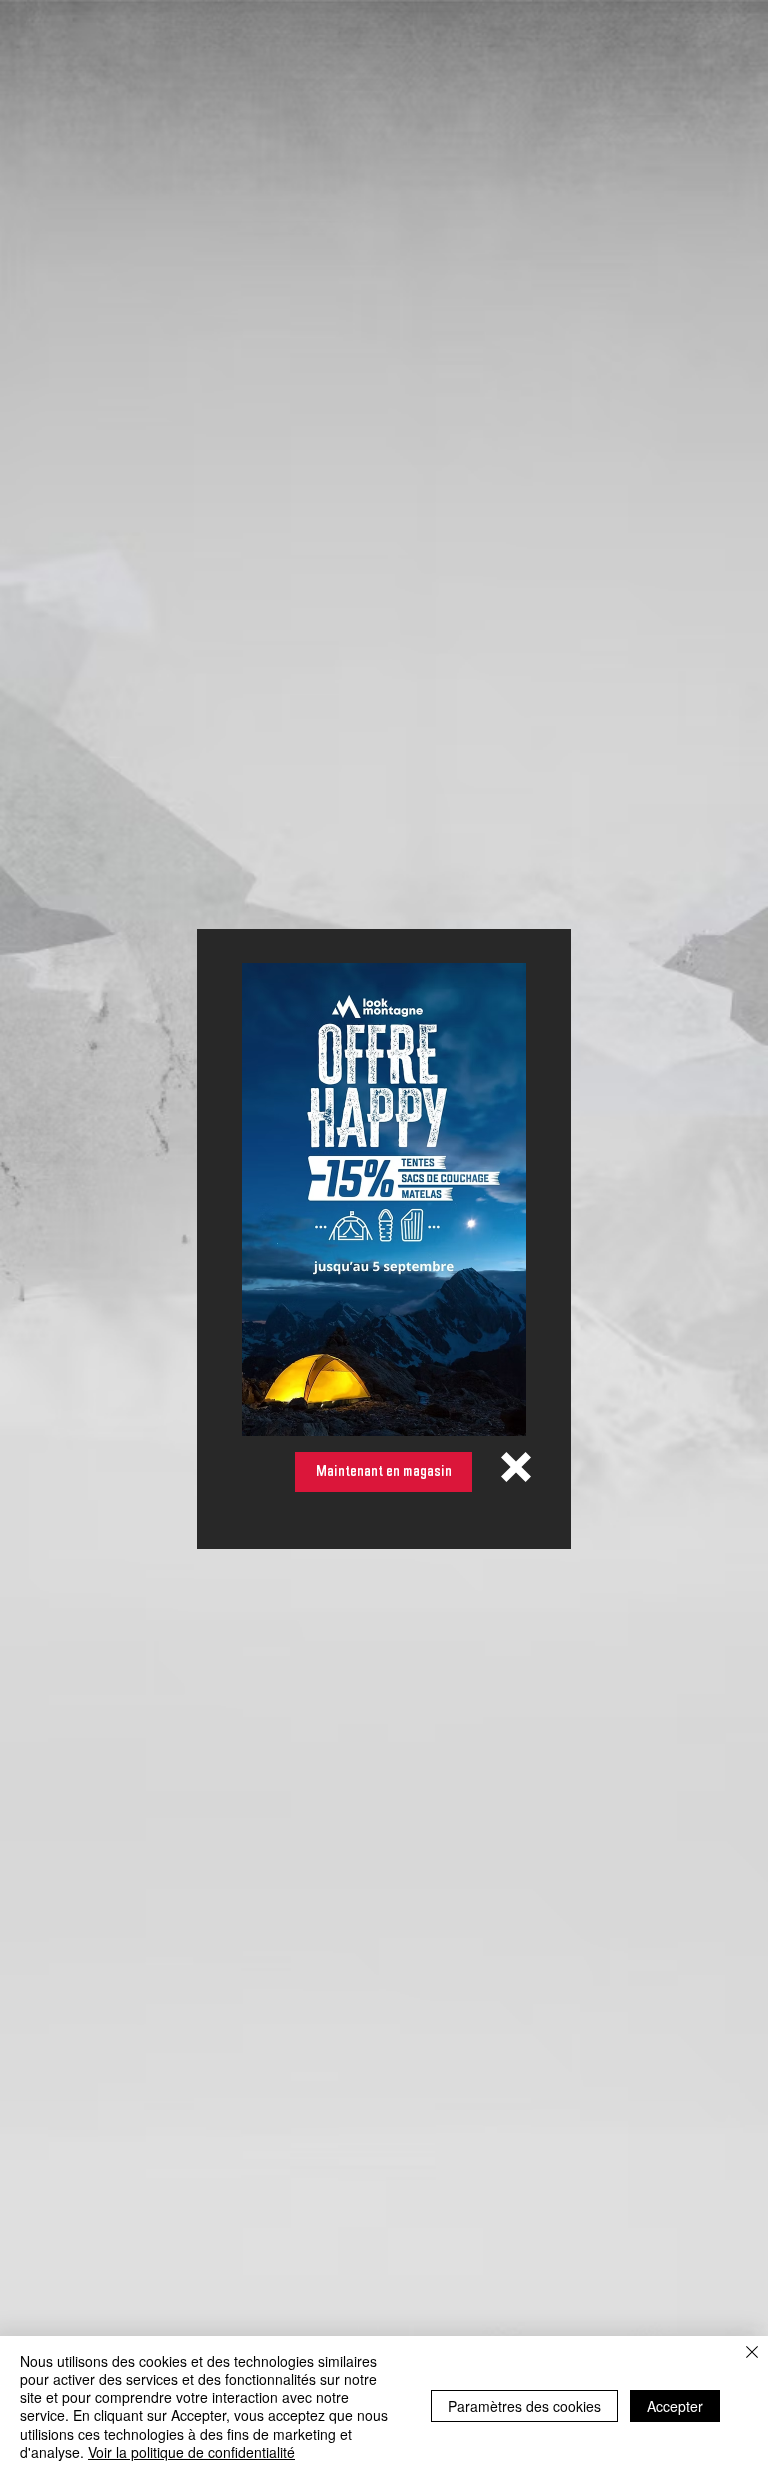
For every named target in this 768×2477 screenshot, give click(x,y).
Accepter (675, 2406)
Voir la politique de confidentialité (191, 2452)
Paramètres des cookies (524, 2406)
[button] (516, 1467)
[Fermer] (752, 2354)
